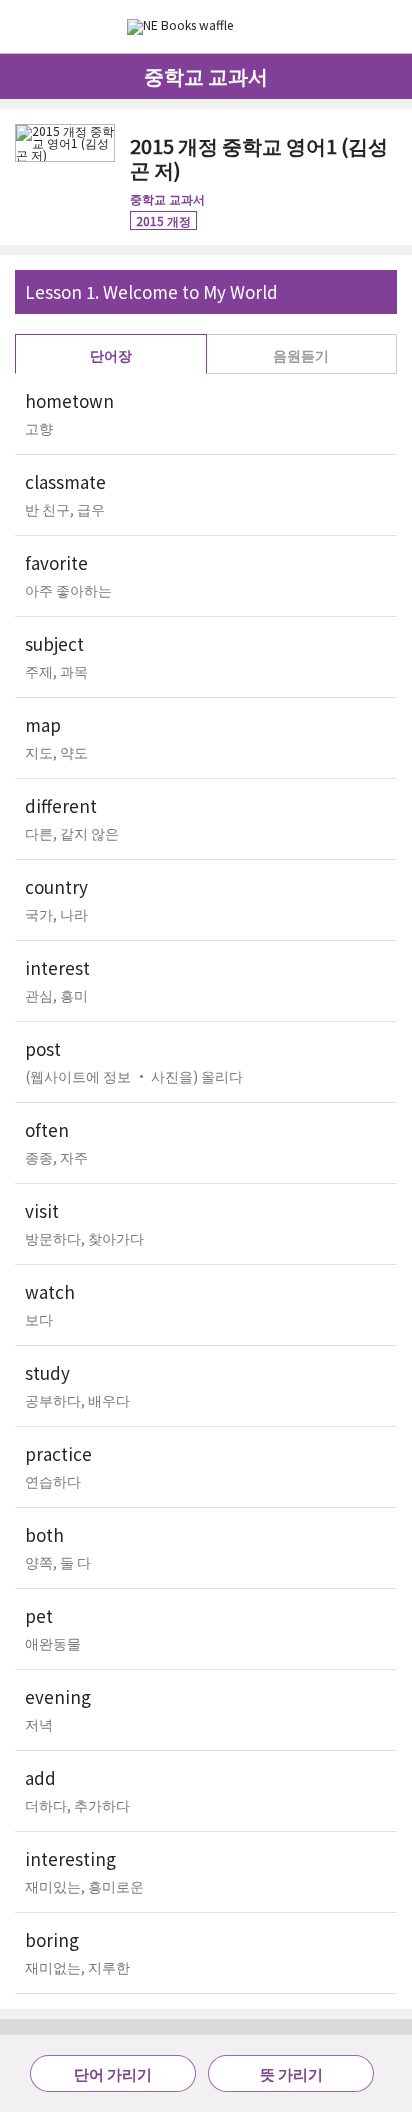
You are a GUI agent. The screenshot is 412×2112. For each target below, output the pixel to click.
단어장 (111, 355)
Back (24, 27)
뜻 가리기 (291, 2073)
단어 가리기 (113, 2073)
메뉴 (389, 25)
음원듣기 (301, 355)
